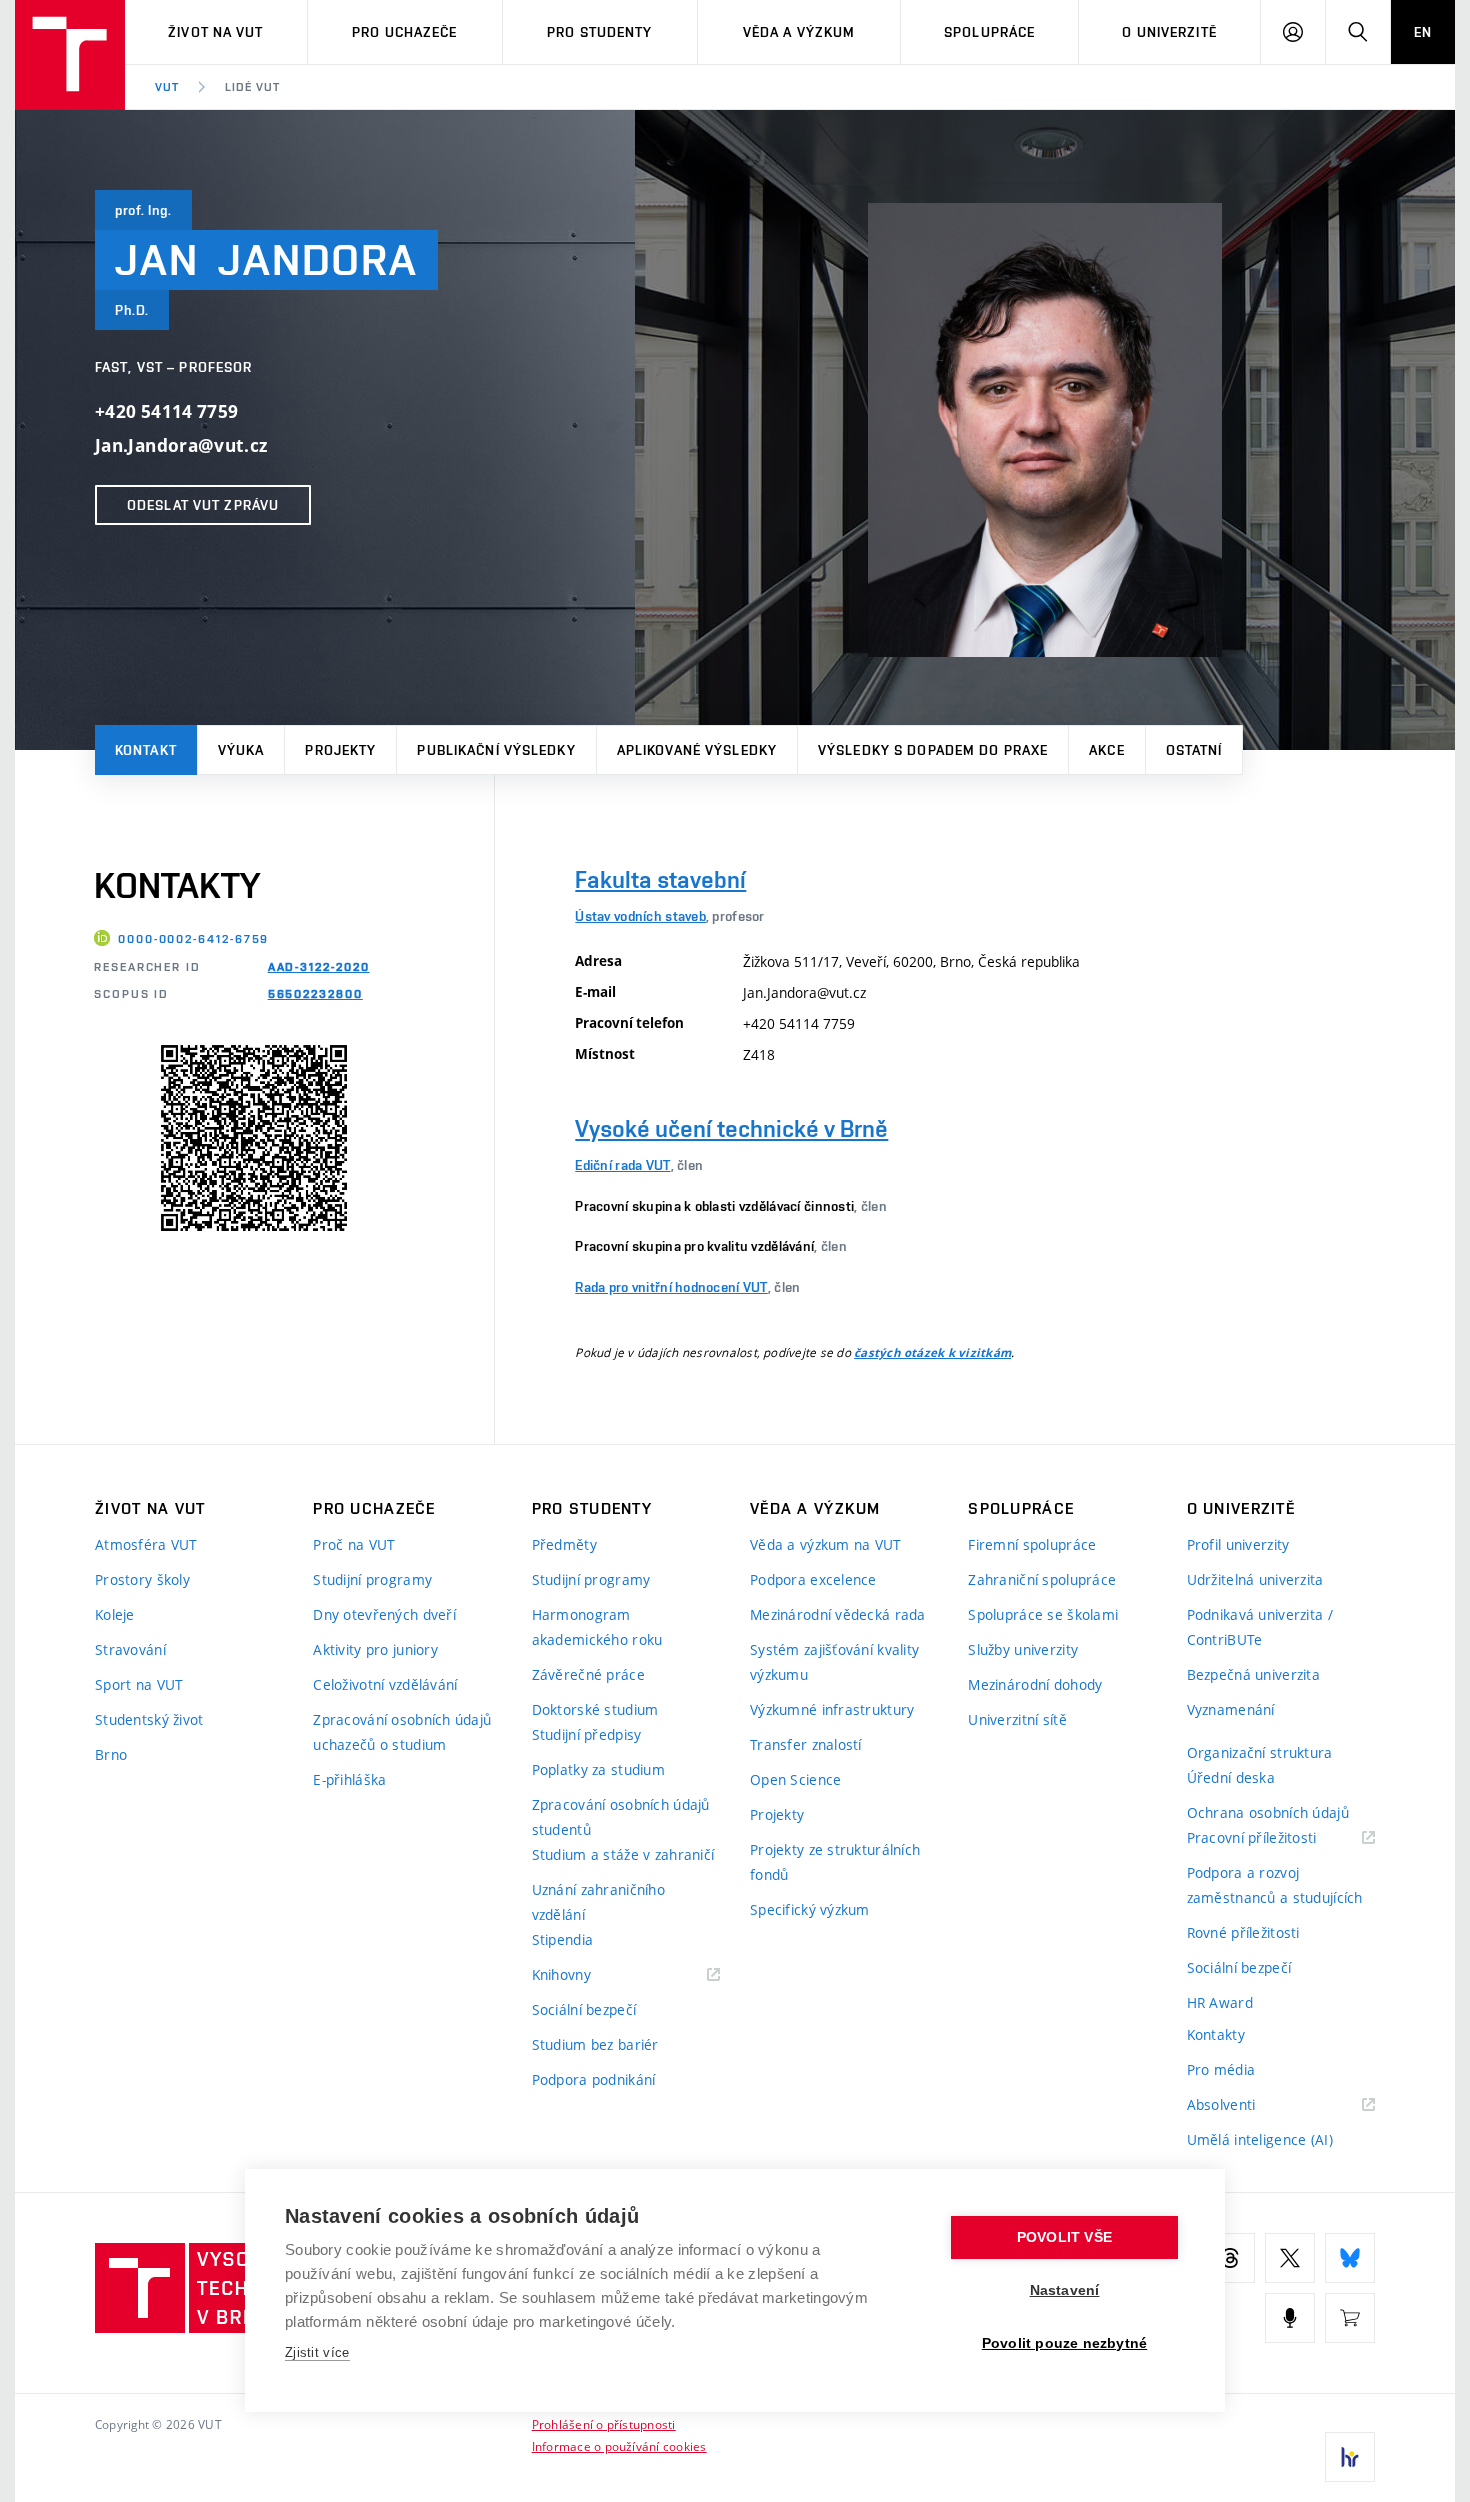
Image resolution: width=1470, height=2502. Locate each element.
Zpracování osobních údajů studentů (621, 1817)
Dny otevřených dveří (384, 1614)
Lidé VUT (252, 87)
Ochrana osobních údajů (1268, 1812)
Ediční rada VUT (622, 1165)
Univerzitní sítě (1017, 1719)
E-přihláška (349, 1779)
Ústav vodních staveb (640, 916)
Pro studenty (599, 32)
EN (1423, 32)
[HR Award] (1350, 2457)
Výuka (241, 750)
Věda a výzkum (799, 32)
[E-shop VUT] (1350, 2318)
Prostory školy (142, 1579)
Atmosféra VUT (146, 1544)
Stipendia (563, 1939)
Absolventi (1246, 2105)
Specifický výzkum (810, 1909)
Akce (1106, 750)
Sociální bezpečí (584, 2009)
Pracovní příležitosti (1277, 1838)
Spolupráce (989, 32)
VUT (167, 87)
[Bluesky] (1350, 2258)
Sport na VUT (139, 1684)
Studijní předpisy (587, 1734)
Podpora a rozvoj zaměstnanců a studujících (1275, 1885)
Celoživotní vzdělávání (385, 1684)
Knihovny (587, 1975)
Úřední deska (1231, 1777)
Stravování (130, 1649)
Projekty (340, 750)
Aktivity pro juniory (375, 1649)
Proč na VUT (354, 1544)
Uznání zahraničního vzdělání (598, 1902)
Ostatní (1194, 750)
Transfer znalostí (806, 1744)
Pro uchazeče (404, 32)
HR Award (1220, 2002)
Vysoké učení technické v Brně (731, 1128)
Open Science (795, 1779)
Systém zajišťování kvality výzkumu (834, 1662)
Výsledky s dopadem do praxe (933, 750)
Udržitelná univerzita (1255, 1579)
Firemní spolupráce (1032, 1544)
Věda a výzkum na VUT (826, 1544)
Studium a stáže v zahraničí (623, 1854)
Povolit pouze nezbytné (1064, 2343)
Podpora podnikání (594, 2079)
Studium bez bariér (595, 2044)
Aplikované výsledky (697, 750)
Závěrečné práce (588, 1674)
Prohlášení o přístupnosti (604, 2424)
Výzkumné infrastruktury (832, 1709)
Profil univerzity (1238, 1544)
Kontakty (1216, 2034)
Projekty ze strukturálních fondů (835, 1862)
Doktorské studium (595, 1709)
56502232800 (315, 994)
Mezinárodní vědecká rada (838, 1614)
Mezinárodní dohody (1035, 1684)
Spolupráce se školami (1043, 1614)
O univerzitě (1169, 32)
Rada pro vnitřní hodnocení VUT (671, 1287)
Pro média (1221, 2069)
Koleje (115, 1614)
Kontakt (146, 750)
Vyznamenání (1231, 1709)
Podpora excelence (813, 1579)
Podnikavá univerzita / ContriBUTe (1260, 1627)
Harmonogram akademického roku (597, 1627)
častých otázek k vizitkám (932, 1353)
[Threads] (1230, 2258)
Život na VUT (215, 32)
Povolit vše (1064, 2237)
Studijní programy (372, 1579)
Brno (111, 1754)
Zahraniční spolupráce (1042, 1579)
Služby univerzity (1023, 1649)
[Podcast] (1290, 2318)
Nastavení (1065, 2290)
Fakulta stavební (660, 879)
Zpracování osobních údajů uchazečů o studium (402, 1732)
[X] (1290, 2258)
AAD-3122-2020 (319, 967)
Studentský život (149, 1719)
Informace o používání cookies (619, 2446)
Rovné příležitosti (1243, 1932)
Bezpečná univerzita (1253, 1674)
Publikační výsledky (496, 750)
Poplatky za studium (598, 1769)
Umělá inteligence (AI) (1260, 2139)
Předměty (564, 1544)
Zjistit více (317, 2352)
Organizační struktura (1260, 1752)
